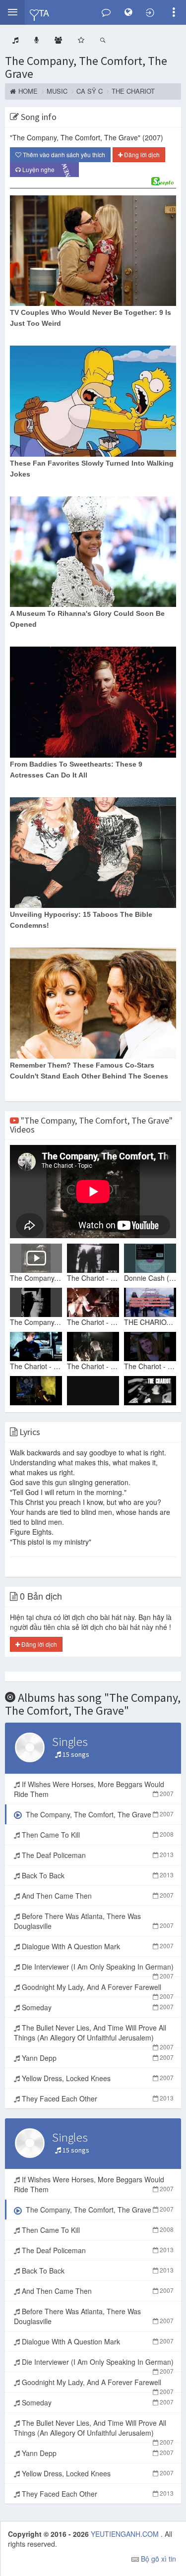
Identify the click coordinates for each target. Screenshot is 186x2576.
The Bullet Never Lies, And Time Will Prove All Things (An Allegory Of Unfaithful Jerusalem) (94, 2035)
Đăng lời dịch (141, 154)
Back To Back (97, 1875)
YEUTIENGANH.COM (126, 2534)
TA (44, 12)
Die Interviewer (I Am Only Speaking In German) (97, 1969)
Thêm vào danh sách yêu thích (63, 154)
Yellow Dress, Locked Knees (97, 2078)
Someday (97, 2007)
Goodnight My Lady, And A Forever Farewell (97, 1989)
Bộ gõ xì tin (157, 2559)
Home (28, 91)
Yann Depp (97, 2058)
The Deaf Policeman (97, 1855)
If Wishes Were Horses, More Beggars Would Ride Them (94, 1789)
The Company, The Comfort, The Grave (86, 67)
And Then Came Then (97, 1896)
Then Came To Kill (97, 1835)
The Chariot (133, 91)
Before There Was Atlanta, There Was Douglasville (94, 1921)
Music (57, 91)
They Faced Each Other (97, 2098)
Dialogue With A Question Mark (97, 1946)
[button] (12, 12)
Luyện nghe (47, 170)
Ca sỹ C (90, 91)
